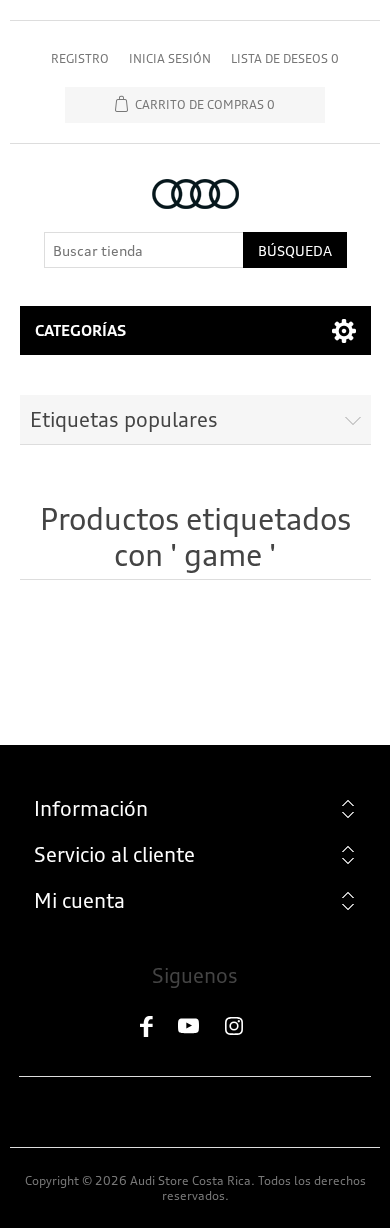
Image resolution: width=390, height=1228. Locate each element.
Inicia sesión (170, 58)
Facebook (147, 1027)
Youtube (195, 1027)
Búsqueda (295, 250)
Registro (80, 58)
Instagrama (243, 1027)
